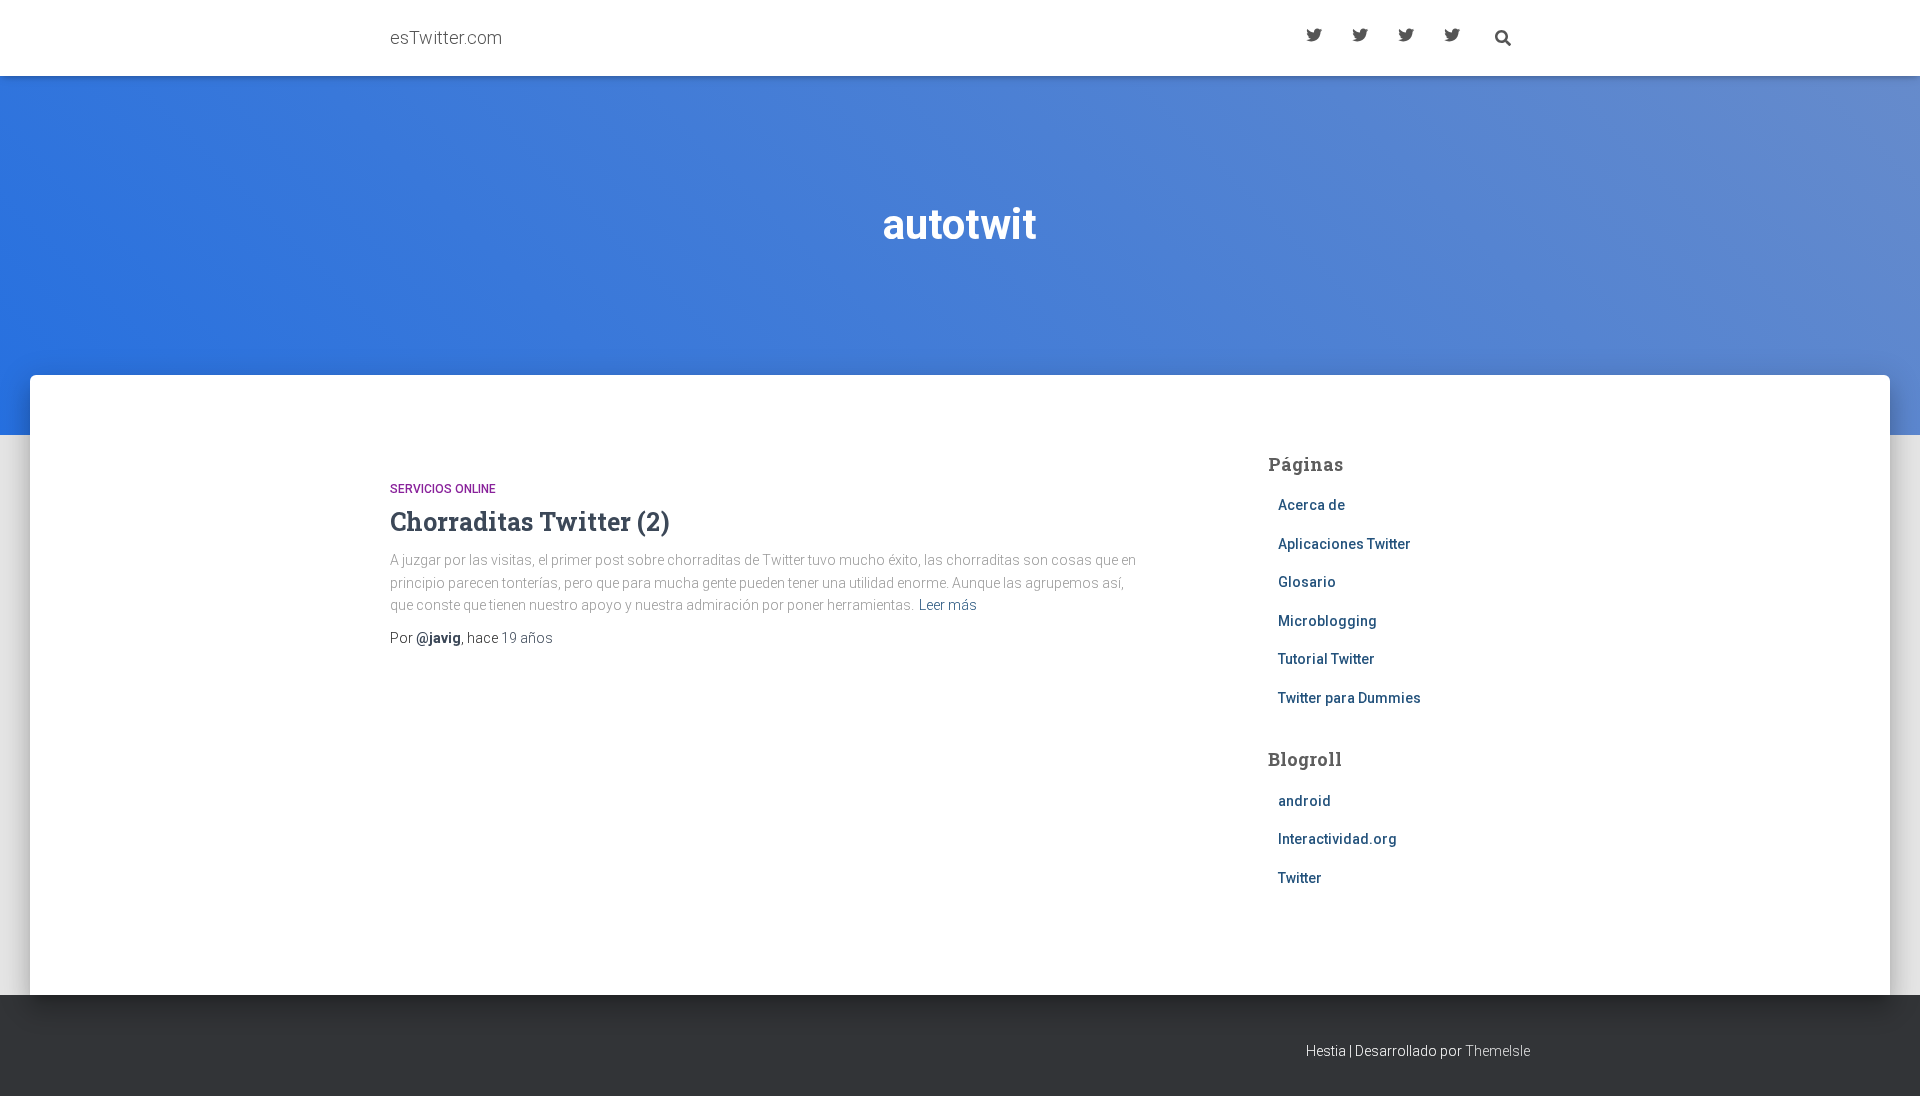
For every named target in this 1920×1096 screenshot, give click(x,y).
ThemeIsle (1497, 1051)
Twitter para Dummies (1349, 698)
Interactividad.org (1337, 839)
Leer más (948, 605)
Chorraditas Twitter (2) (530, 521)
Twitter (1300, 878)
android (1304, 801)
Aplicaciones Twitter (1360, 38)
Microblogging (1327, 621)
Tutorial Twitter (1314, 38)
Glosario (1406, 38)
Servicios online (443, 489)
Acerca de (1452, 38)
